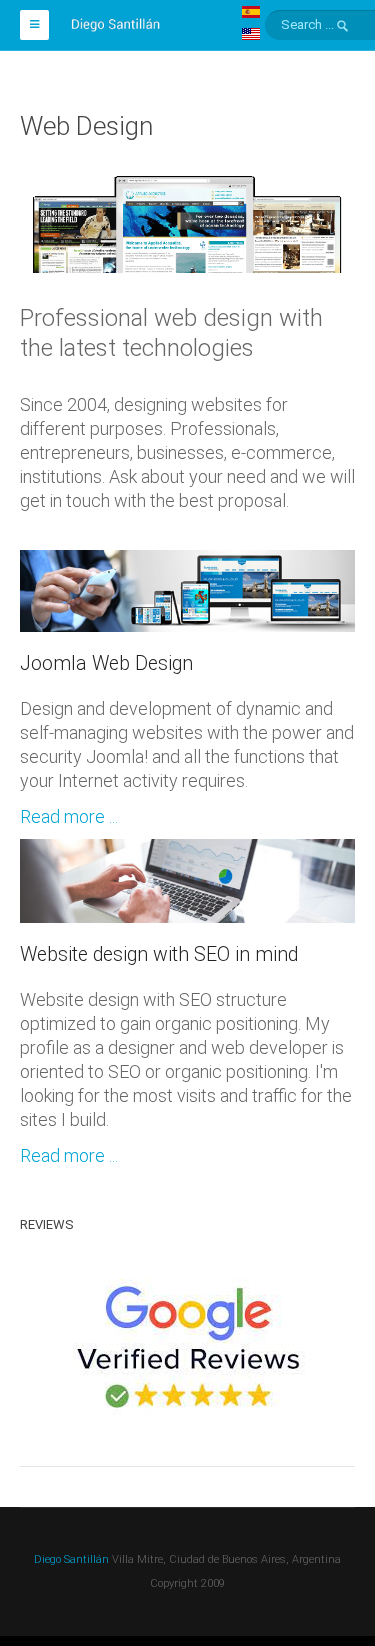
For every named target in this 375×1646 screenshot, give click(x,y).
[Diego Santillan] (115, 21)
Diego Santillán (71, 1559)
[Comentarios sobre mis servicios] (187, 1348)
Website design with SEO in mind (159, 954)
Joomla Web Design (106, 663)
